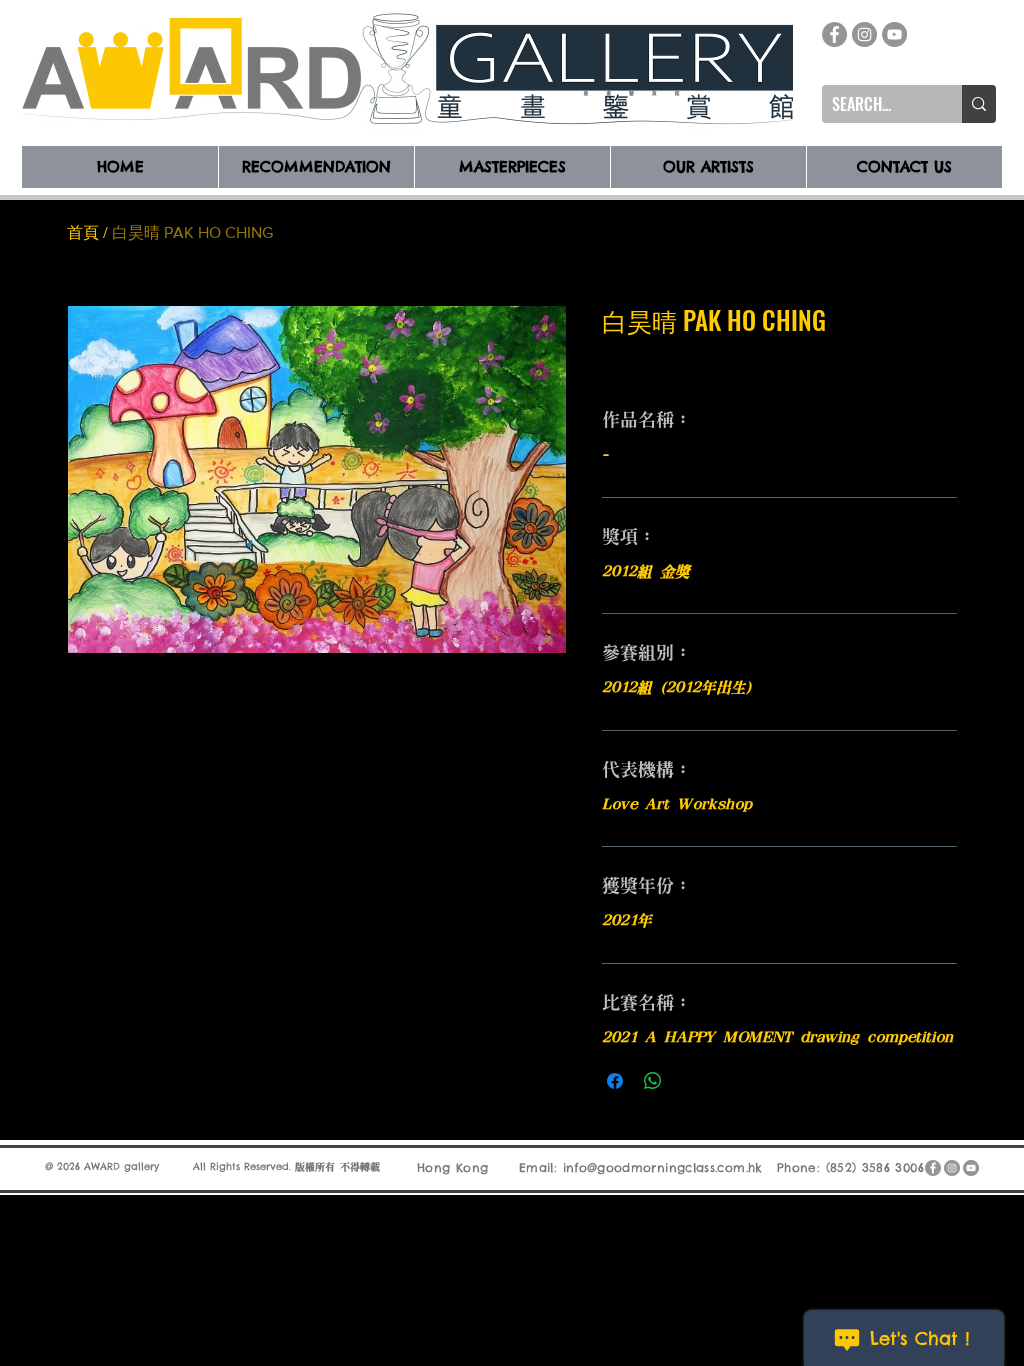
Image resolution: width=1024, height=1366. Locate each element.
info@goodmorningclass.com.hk (663, 1167)
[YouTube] (894, 34)
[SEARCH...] (979, 104)
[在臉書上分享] (615, 1081)
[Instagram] (864, 34)
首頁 (83, 232)
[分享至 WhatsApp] (653, 1081)
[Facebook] (834, 34)
